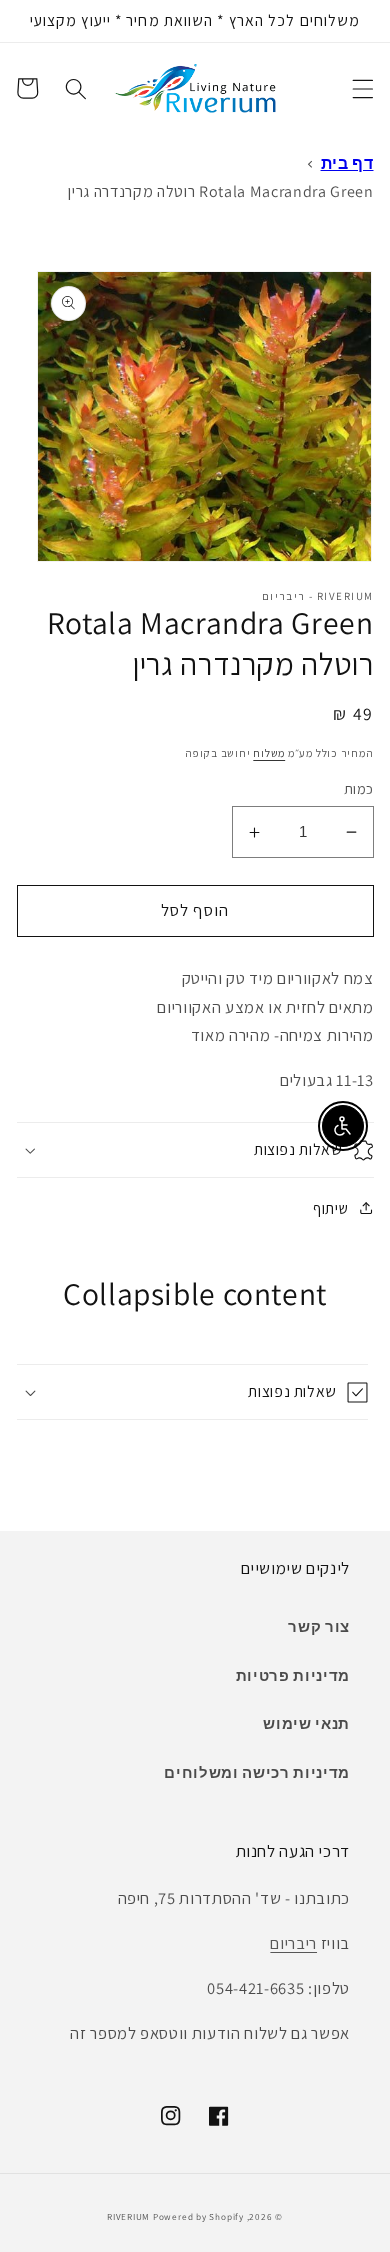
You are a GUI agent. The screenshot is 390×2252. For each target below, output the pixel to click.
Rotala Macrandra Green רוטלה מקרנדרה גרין (220, 191)
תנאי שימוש (306, 1723)
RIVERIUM (128, 2217)
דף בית (347, 163)
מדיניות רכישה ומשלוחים (257, 1772)
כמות (359, 788)
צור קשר (319, 1626)
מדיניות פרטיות (293, 1675)
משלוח (269, 753)
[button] (362, 88)
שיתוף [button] (330, 1208)
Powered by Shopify (198, 2217)
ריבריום (293, 1943)
